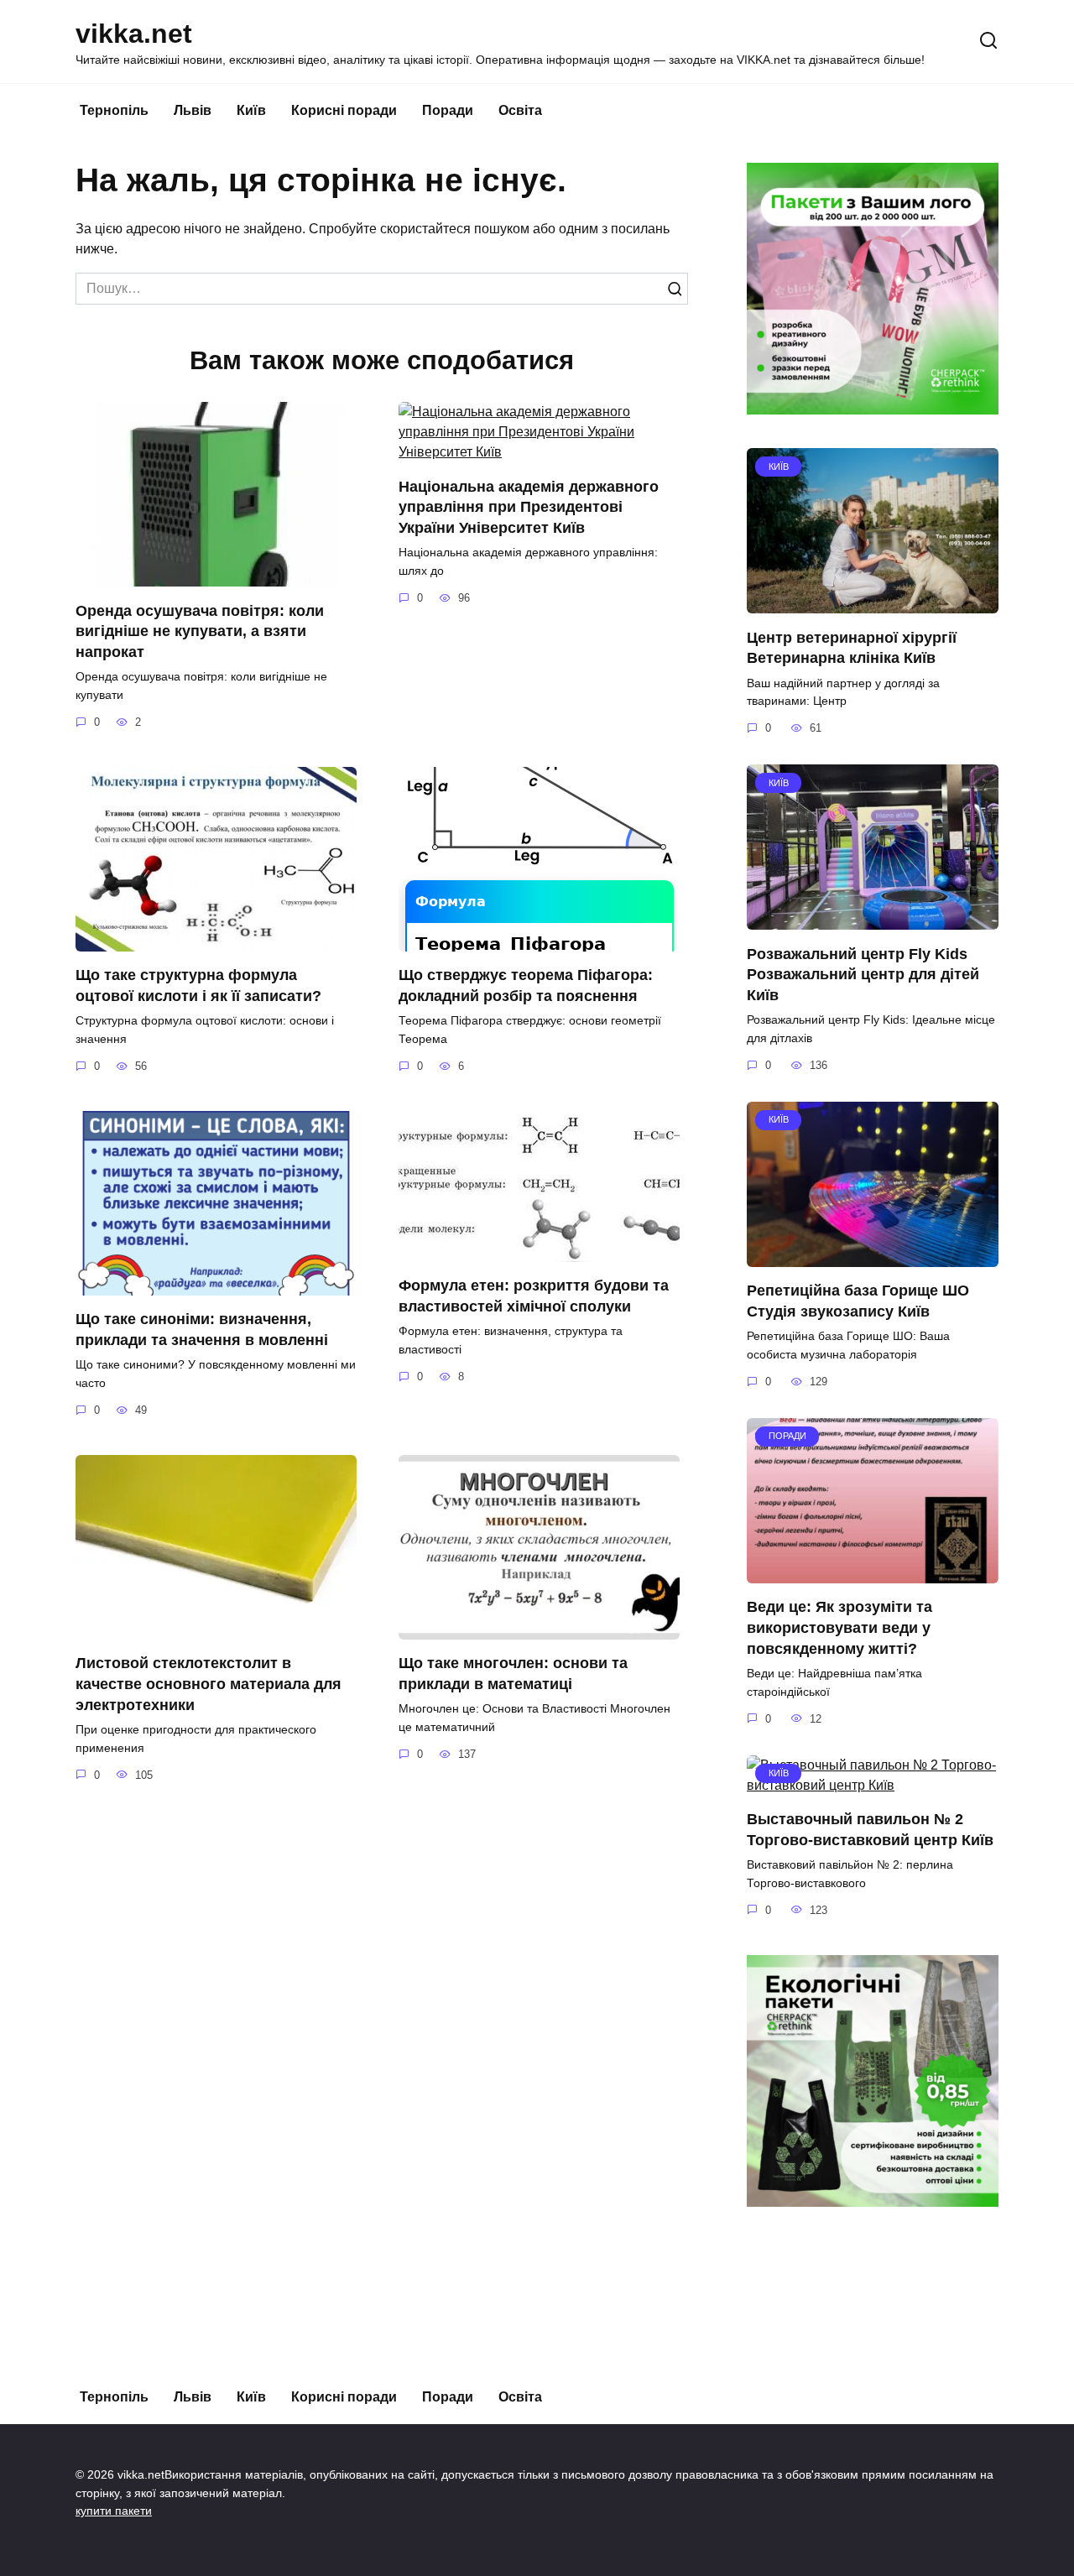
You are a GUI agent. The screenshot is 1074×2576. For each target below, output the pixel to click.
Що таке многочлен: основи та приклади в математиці (513, 1674)
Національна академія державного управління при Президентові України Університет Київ (529, 506)
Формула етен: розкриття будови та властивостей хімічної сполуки (534, 1296)
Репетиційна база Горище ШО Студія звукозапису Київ (858, 1301)
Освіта (520, 110)
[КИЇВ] (873, 603)
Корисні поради (344, 110)
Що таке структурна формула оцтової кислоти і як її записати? (198, 986)
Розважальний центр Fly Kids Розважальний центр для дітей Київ (863, 974)
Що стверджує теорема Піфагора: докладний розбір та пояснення (526, 986)
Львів (193, 110)
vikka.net (134, 34)
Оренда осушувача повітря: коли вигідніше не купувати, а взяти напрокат (200, 631)
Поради (448, 110)
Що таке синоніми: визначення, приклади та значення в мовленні (202, 1330)
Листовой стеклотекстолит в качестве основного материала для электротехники (209, 1684)
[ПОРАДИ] (873, 1573)
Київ (251, 110)
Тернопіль (114, 110)
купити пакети (114, 2511)
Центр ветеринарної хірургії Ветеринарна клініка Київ (852, 647)
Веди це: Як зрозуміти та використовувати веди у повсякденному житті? (839, 1627)
